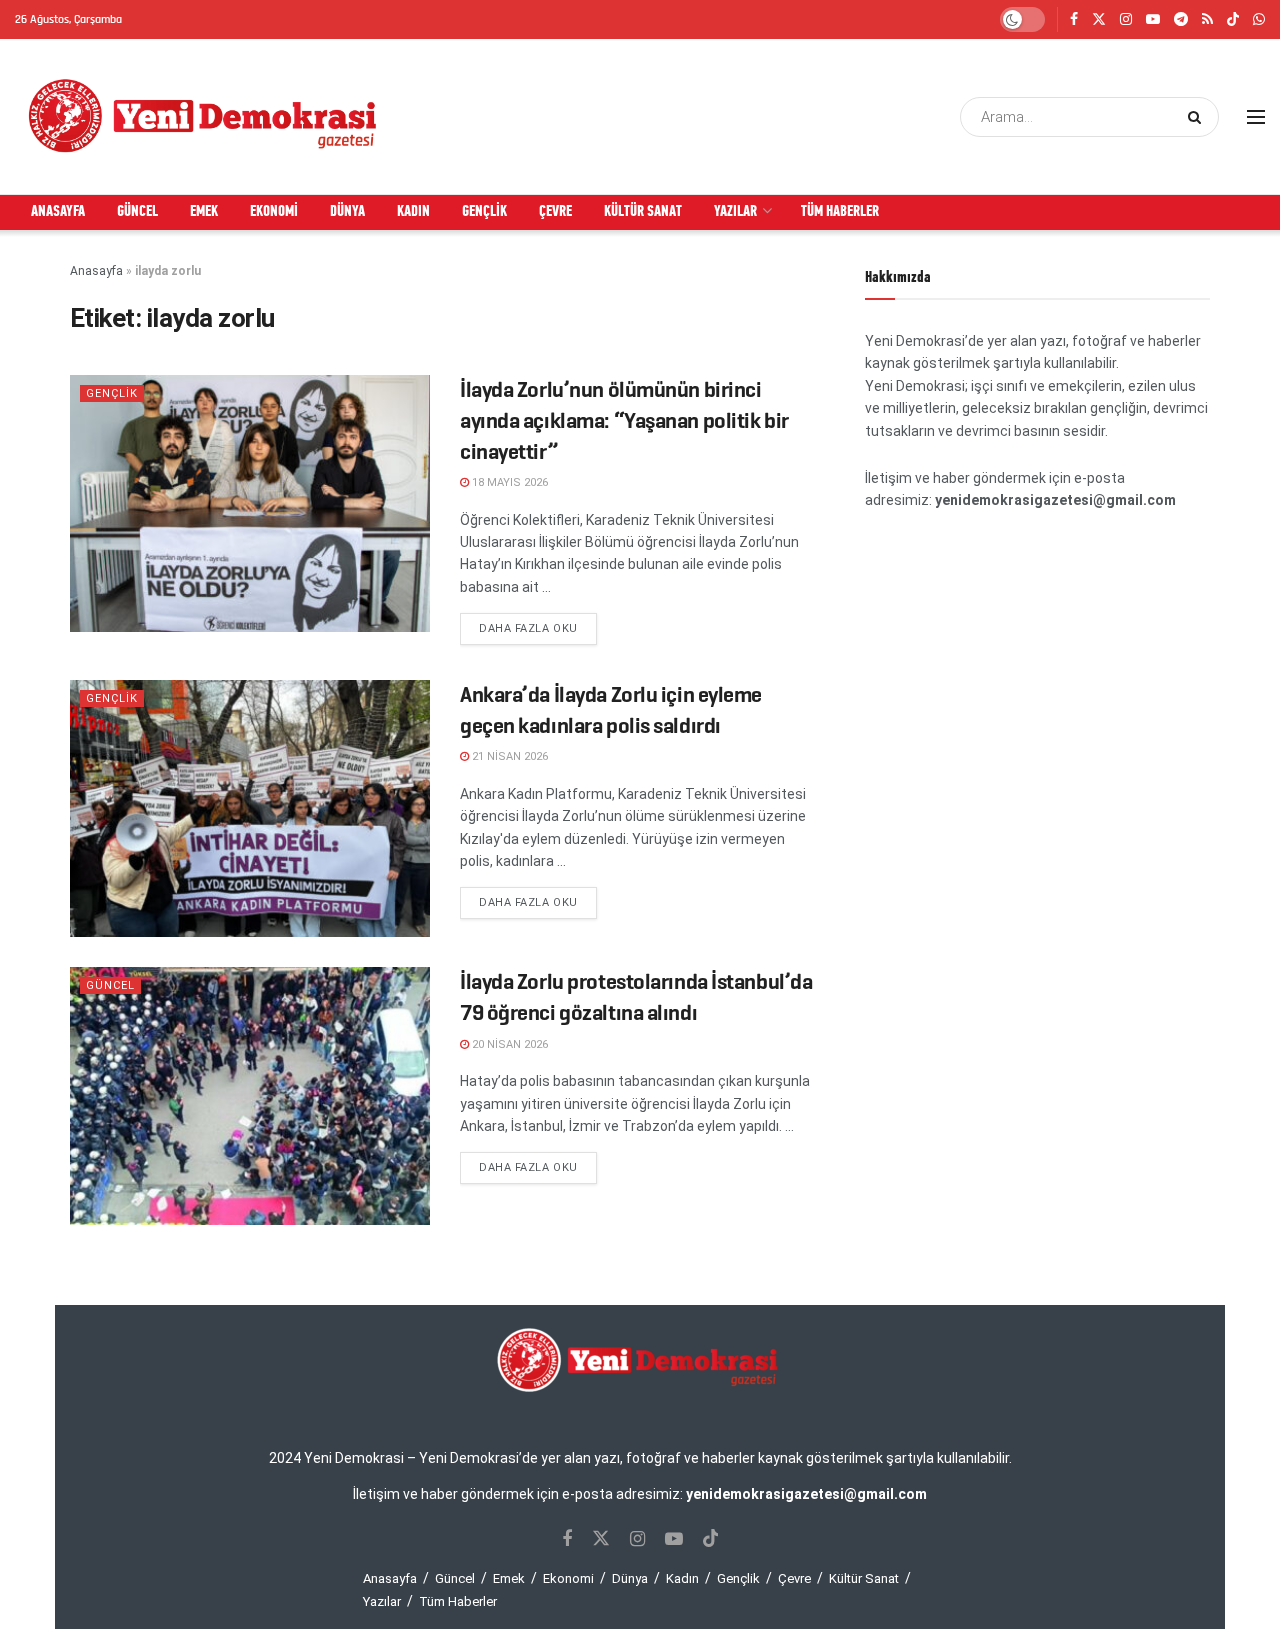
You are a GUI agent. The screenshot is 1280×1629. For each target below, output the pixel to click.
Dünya (347, 212)
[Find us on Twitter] (1099, 20)
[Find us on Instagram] (1126, 20)
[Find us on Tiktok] (711, 1539)
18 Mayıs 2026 (508, 482)
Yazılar (735, 212)
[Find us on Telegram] (1181, 20)
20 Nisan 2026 (508, 1044)
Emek (204, 212)
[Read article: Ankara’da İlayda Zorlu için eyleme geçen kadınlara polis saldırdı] (250, 808)
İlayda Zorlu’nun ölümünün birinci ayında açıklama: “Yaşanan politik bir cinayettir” (624, 420)
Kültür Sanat (643, 212)
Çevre (555, 212)
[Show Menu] (1256, 117)
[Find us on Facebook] (1074, 20)
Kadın (413, 212)
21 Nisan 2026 (508, 756)
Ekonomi (274, 212)
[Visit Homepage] (204, 117)
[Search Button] (1198, 117)
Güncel (137, 212)
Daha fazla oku (538, 628)
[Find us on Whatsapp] (1259, 20)
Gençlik (484, 212)
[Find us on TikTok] (1233, 20)
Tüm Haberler (840, 212)
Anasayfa (58, 212)
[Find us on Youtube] (1153, 20)
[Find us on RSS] (1207, 20)
